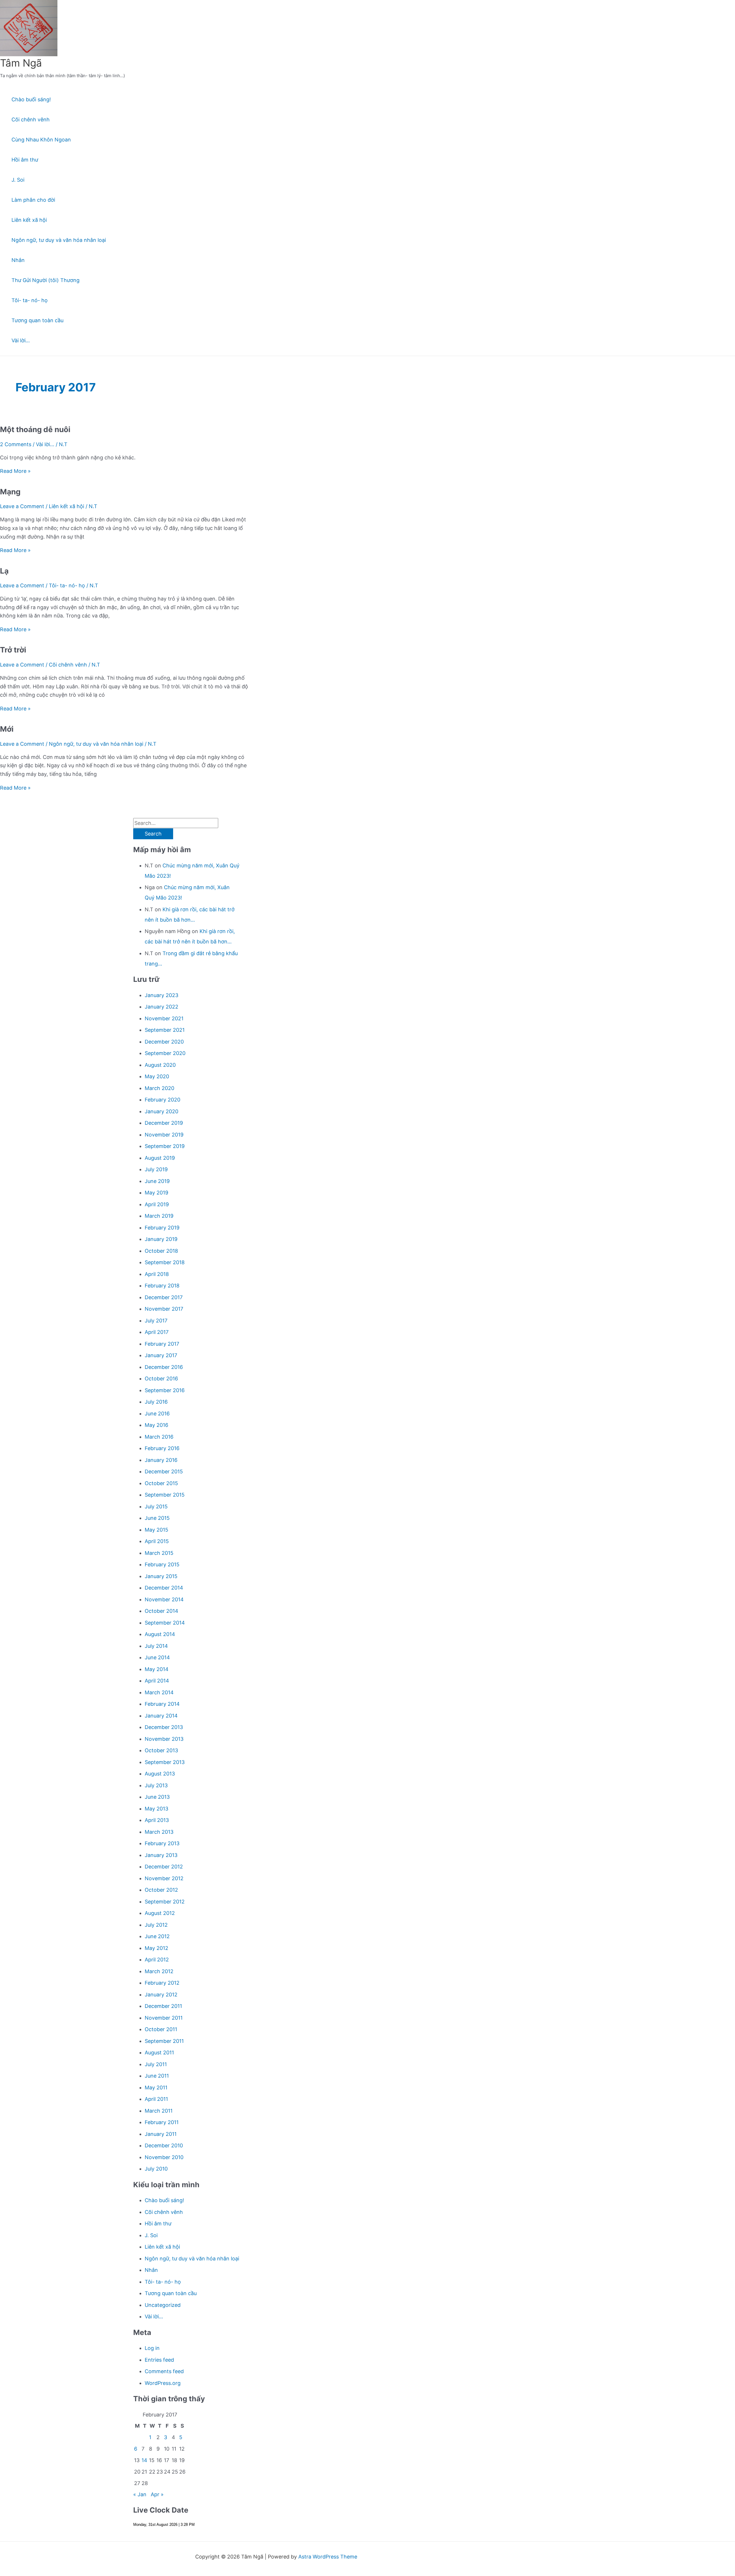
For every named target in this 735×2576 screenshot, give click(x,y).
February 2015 (162, 1564)
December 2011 (163, 2006)
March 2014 (159, 1692)
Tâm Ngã (21, 63)
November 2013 (164, 1739)
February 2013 (162, 1843)
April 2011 (156, 2099)
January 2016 (161, 1460)
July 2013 (156, 1785)
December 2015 (164, 1471)
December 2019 (164, 1123)
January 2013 (161, 1855)
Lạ (4, 571)
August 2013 (160, 1774)
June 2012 (157, 1936)
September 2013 (165, 1762)
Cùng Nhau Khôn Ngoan (41, 140)
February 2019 (162, 1228)
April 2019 (157, 1204)
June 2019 (157, 1181)
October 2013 (161, 1750)
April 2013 (157, 1820)
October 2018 (161, 1251)
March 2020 (159, 1088)
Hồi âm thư (25, 160)
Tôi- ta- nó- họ (30, 300)
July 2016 (156, 1402)
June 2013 (157, 1797)
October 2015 (161, 1483)
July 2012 (156, 1925)
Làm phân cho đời (33, 200)
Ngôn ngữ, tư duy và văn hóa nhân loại (59, 240)
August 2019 (160, 1158)
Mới (7, 729)
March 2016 (159, 1437)
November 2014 (164, 1599)
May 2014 (157, 1669)
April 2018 (157, 1274)
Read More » (15, 471)
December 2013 (164, 1727)
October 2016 (161, 1379)
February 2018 (162, 1286)
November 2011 (164, 2018)
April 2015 (157, 1541)
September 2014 (165, 1623)
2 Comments (16, 444)
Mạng (10, 492)
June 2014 (157, 1657)
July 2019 (156, 1169)
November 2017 (164, 1309)
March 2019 (159, 1216)
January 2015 (161, 1576)
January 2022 (161, 1007)
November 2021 (164, 1018)
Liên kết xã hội (29, 220)
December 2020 (164, 1042)
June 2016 (157, 1414)
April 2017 (157, 1332)
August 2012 (160, 1913)
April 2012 (157, 1960)
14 (144, 2460)
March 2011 (159, 2111)
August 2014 (160, 1634)
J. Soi (18, 180)
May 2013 (156, 1809)
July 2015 (156, 1506)
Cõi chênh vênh (31, 120)
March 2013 (159, 1832)
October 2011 (161, 2029)
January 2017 (161, 1355)
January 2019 (161, 1239)
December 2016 (164, 1367)
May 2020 (157, 1076)
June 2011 (157, 2076)
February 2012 (162, 1983)
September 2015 (165, 1495)
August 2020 (160, 1065)
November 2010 (164, 2157)
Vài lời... (45, 444)
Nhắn (18, 260)
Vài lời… (21, 340)
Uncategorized (163, 2305)
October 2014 (161, 1611)
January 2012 (161, 1995)
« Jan (140, 2494)
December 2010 (164, 2145)
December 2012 (164, 1867)
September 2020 (165, 1053)
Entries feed (159, 2360)
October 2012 (161, 1890)
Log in (152, 2348)
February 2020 (163, 1100)
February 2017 (162, 1344)
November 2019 (164, 1135)
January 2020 (161, 1111)
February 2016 (162, 1448)
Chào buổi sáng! (31, 99)
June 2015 (157, 1518)
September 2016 (165, 1390)
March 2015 (159, 1553)
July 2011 (156, 2064)
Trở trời (13, 650)
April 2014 (157, 1681)
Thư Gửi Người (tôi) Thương (46, 280)
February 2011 (162, 2122)
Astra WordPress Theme (328, 2557)
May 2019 (156, 1193)
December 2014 (164, 1588)
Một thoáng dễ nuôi (35, 429)
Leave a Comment (22, 506)
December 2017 (164, 1297)
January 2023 (161, 995)
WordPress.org (163, 2383)
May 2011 (156, 2088)
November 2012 (164, 1878)
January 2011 (161, 2134)
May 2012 (156, 1948)
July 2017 (156, 1321)
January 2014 (161, 1716)
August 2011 (159, 2053)
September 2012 (165, 1902)
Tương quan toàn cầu (37, 320)
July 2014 (156, 1646)
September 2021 (165, 1030)
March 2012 (159, 1971)
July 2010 (156, 2169)
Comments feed (164, 2371)
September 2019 (165, 1146)
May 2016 (156, 1425)
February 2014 (162, 1704)
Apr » (157, 2494)
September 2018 (165, 1262)
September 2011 (164, 2041)
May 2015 (156, 1530)
